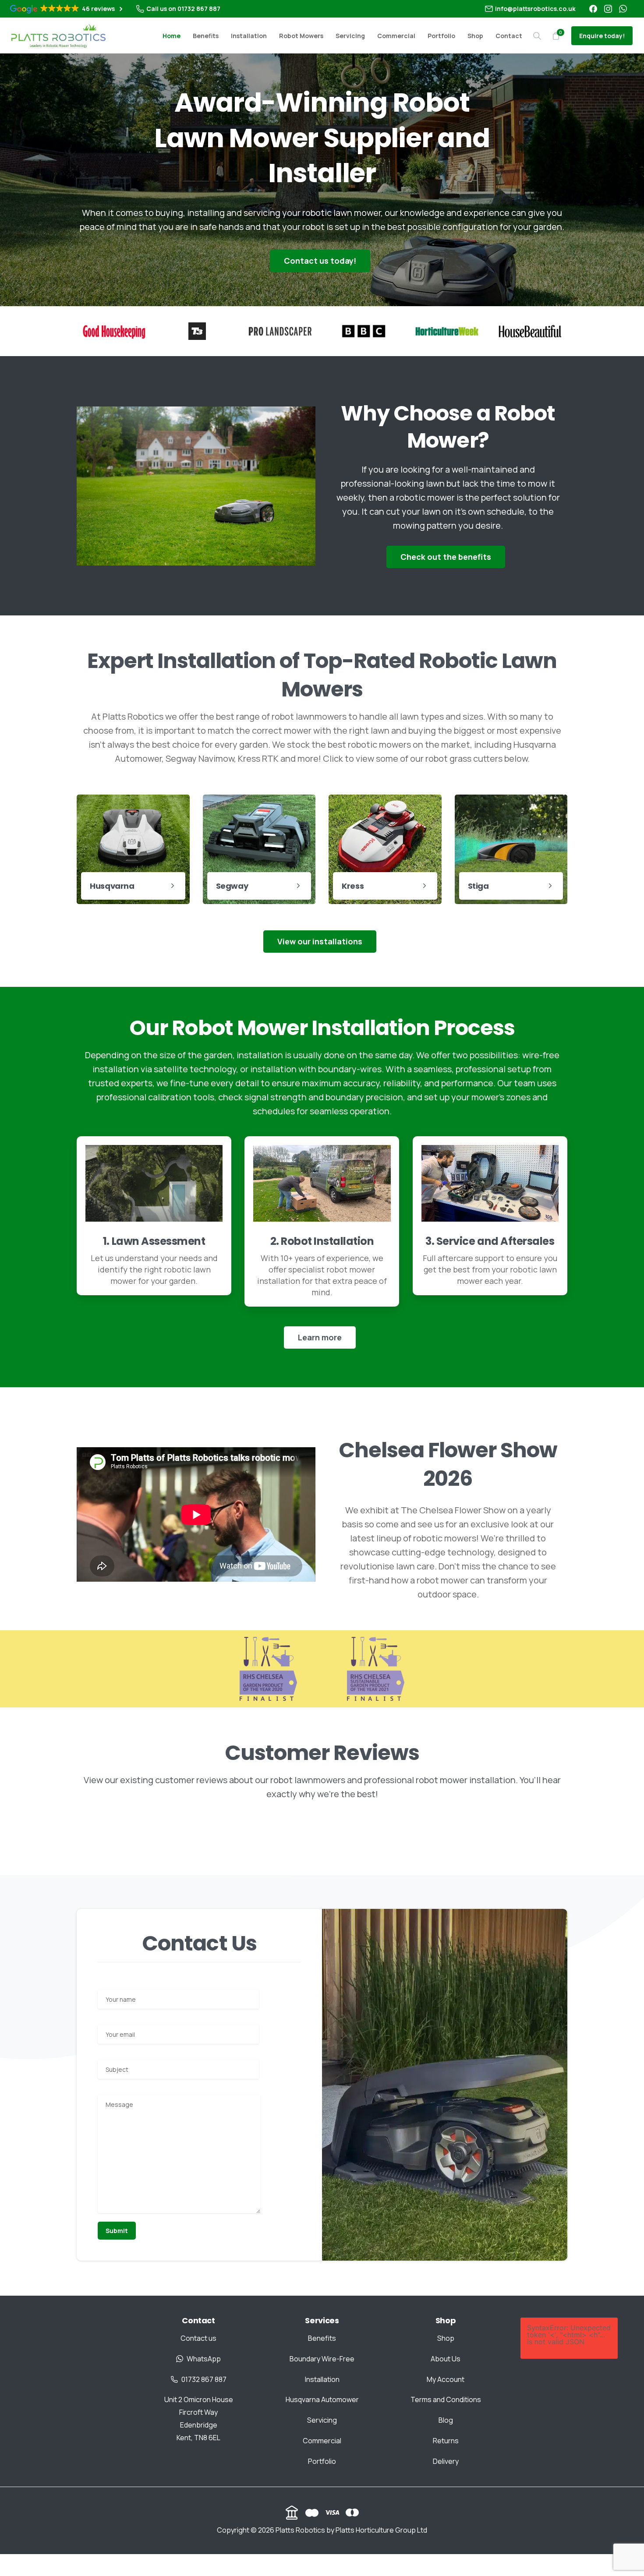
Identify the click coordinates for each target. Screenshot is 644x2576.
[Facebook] (593, 9)
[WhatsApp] (623, 9)
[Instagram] (608, 9)
